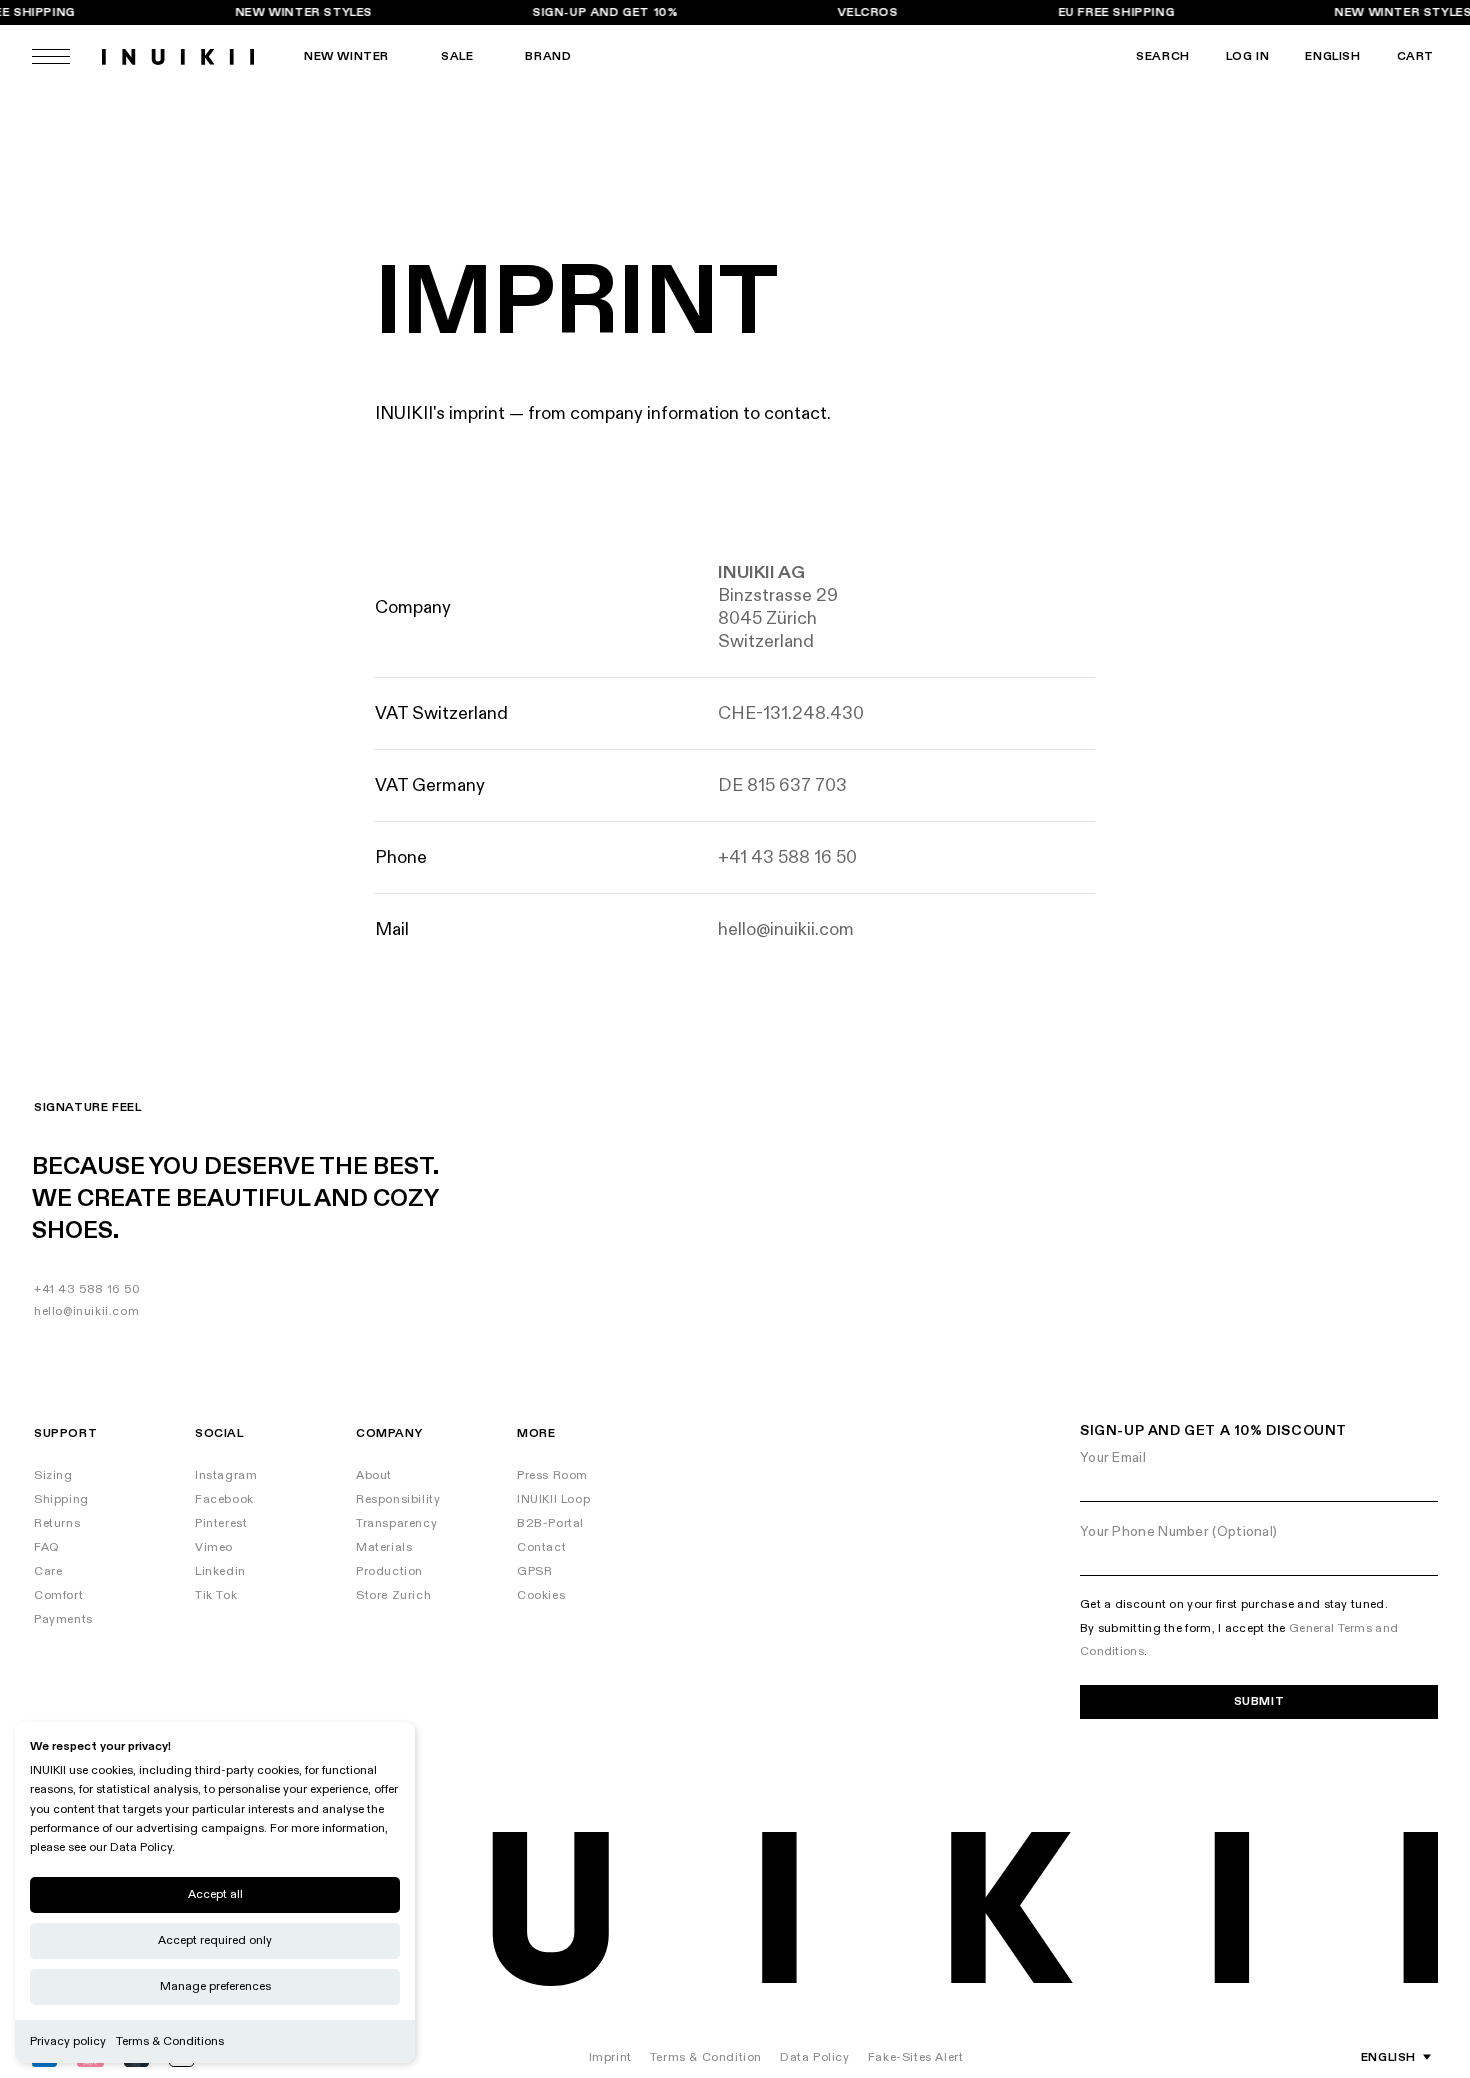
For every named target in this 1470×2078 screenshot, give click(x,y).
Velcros (868, 13)
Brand (548, 56)
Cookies (541, 1595)
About (374, 1475)
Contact (541, 1547)
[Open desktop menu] (51, 56)
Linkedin (220, 1571)
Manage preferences (215, 1986)
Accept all (215, 1894)
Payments (63, 1619)
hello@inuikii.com (86, 1311)
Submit (1259, 1701)
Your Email (1113, 1457)
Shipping (61, 1499)
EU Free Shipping (1116, 13)
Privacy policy (68, 2041)
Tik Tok (216, 1595)
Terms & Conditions (170, 2041)
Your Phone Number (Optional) (1178, 1531)
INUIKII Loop (553, 1499)
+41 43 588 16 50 (87, 1289)
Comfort (58, 1595)
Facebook (224, 1499)
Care (48, 1571)
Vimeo (214, 1547)
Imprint (610, 2057)
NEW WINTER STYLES (303, 13)
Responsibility (398, 1499)
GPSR (534, 1571)
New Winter (346, 56)
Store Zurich (393, 1595)
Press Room (552, 1475)
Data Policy (815, 2057)
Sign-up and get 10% (605, 13)
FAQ (47, 1547)
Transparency (396, 1523)
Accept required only (215, 1940)
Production (389, 1571)
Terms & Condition (706, 2057)
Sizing (53, 1475)
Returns (57, 1523)
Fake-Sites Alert (916, 2057)
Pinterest (221, 1523)
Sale (457, 56)
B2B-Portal (550, 1523)
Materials (384, 1547)
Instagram (226, 1475)
